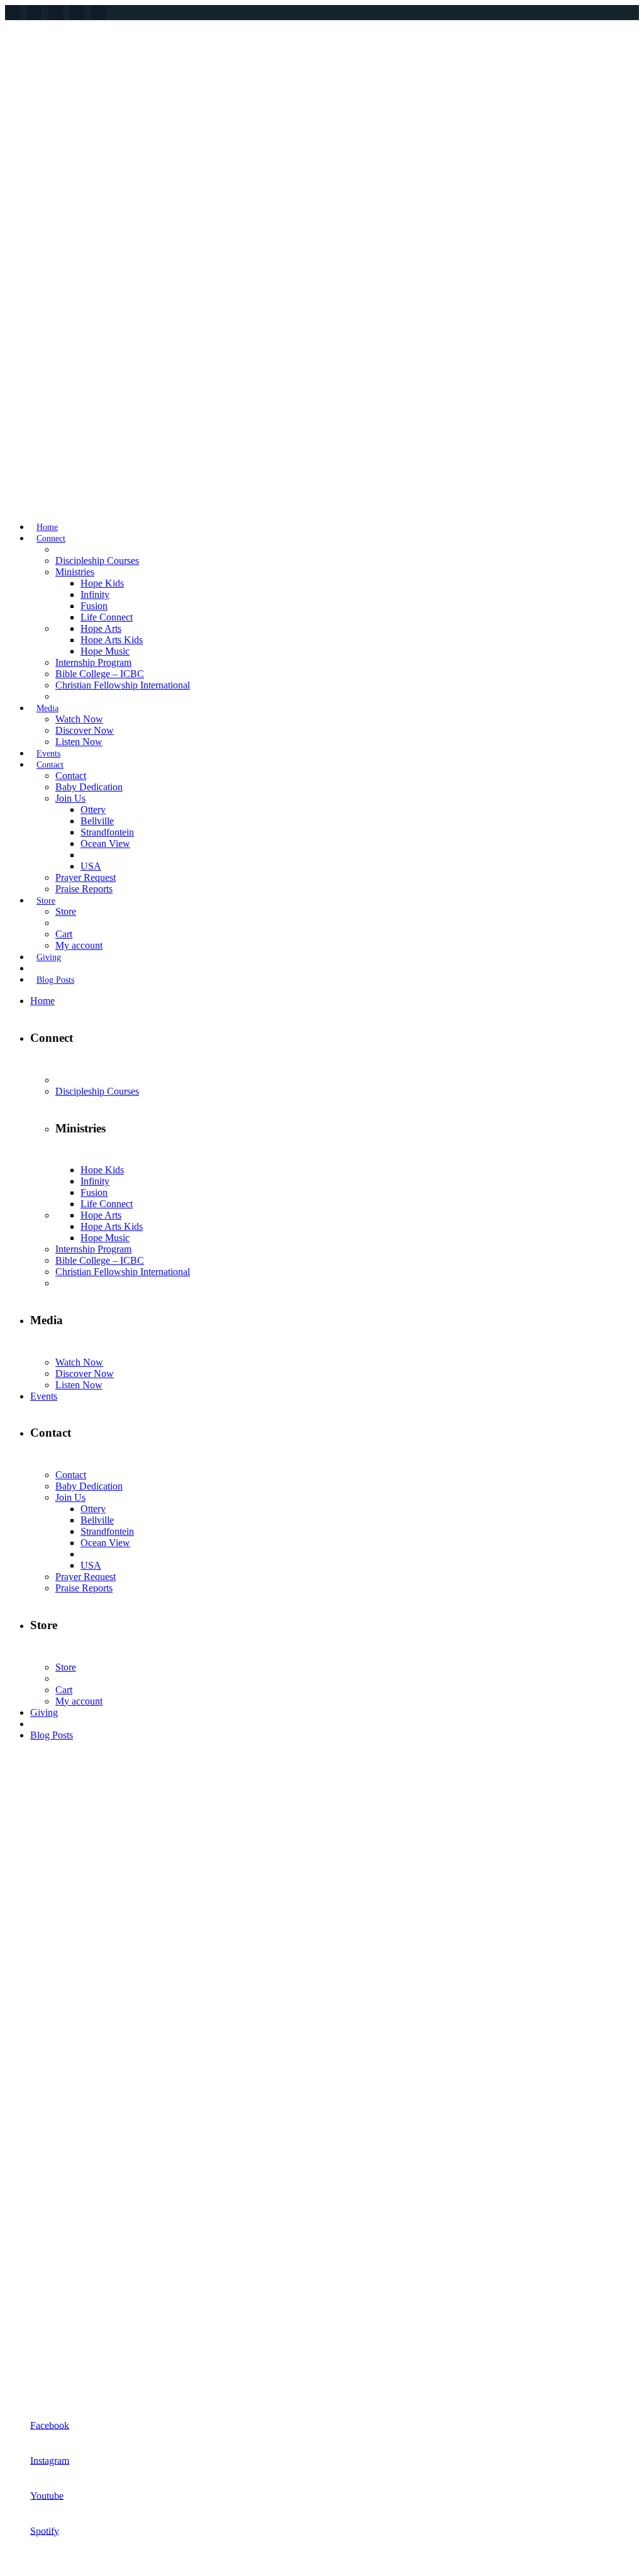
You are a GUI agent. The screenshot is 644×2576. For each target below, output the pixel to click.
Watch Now (29, 2269)
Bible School (31, 2205)
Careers (20, 2376)
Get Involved (31, 2163)
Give (15, 2355)
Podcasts (22, 2291)
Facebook (50, 2425)
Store (15, 2312)
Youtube (47, 2495)
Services (22, 2141)
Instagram (50, 2460)
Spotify (45, 2530)
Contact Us (27, 2227)
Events (19, 2184)
